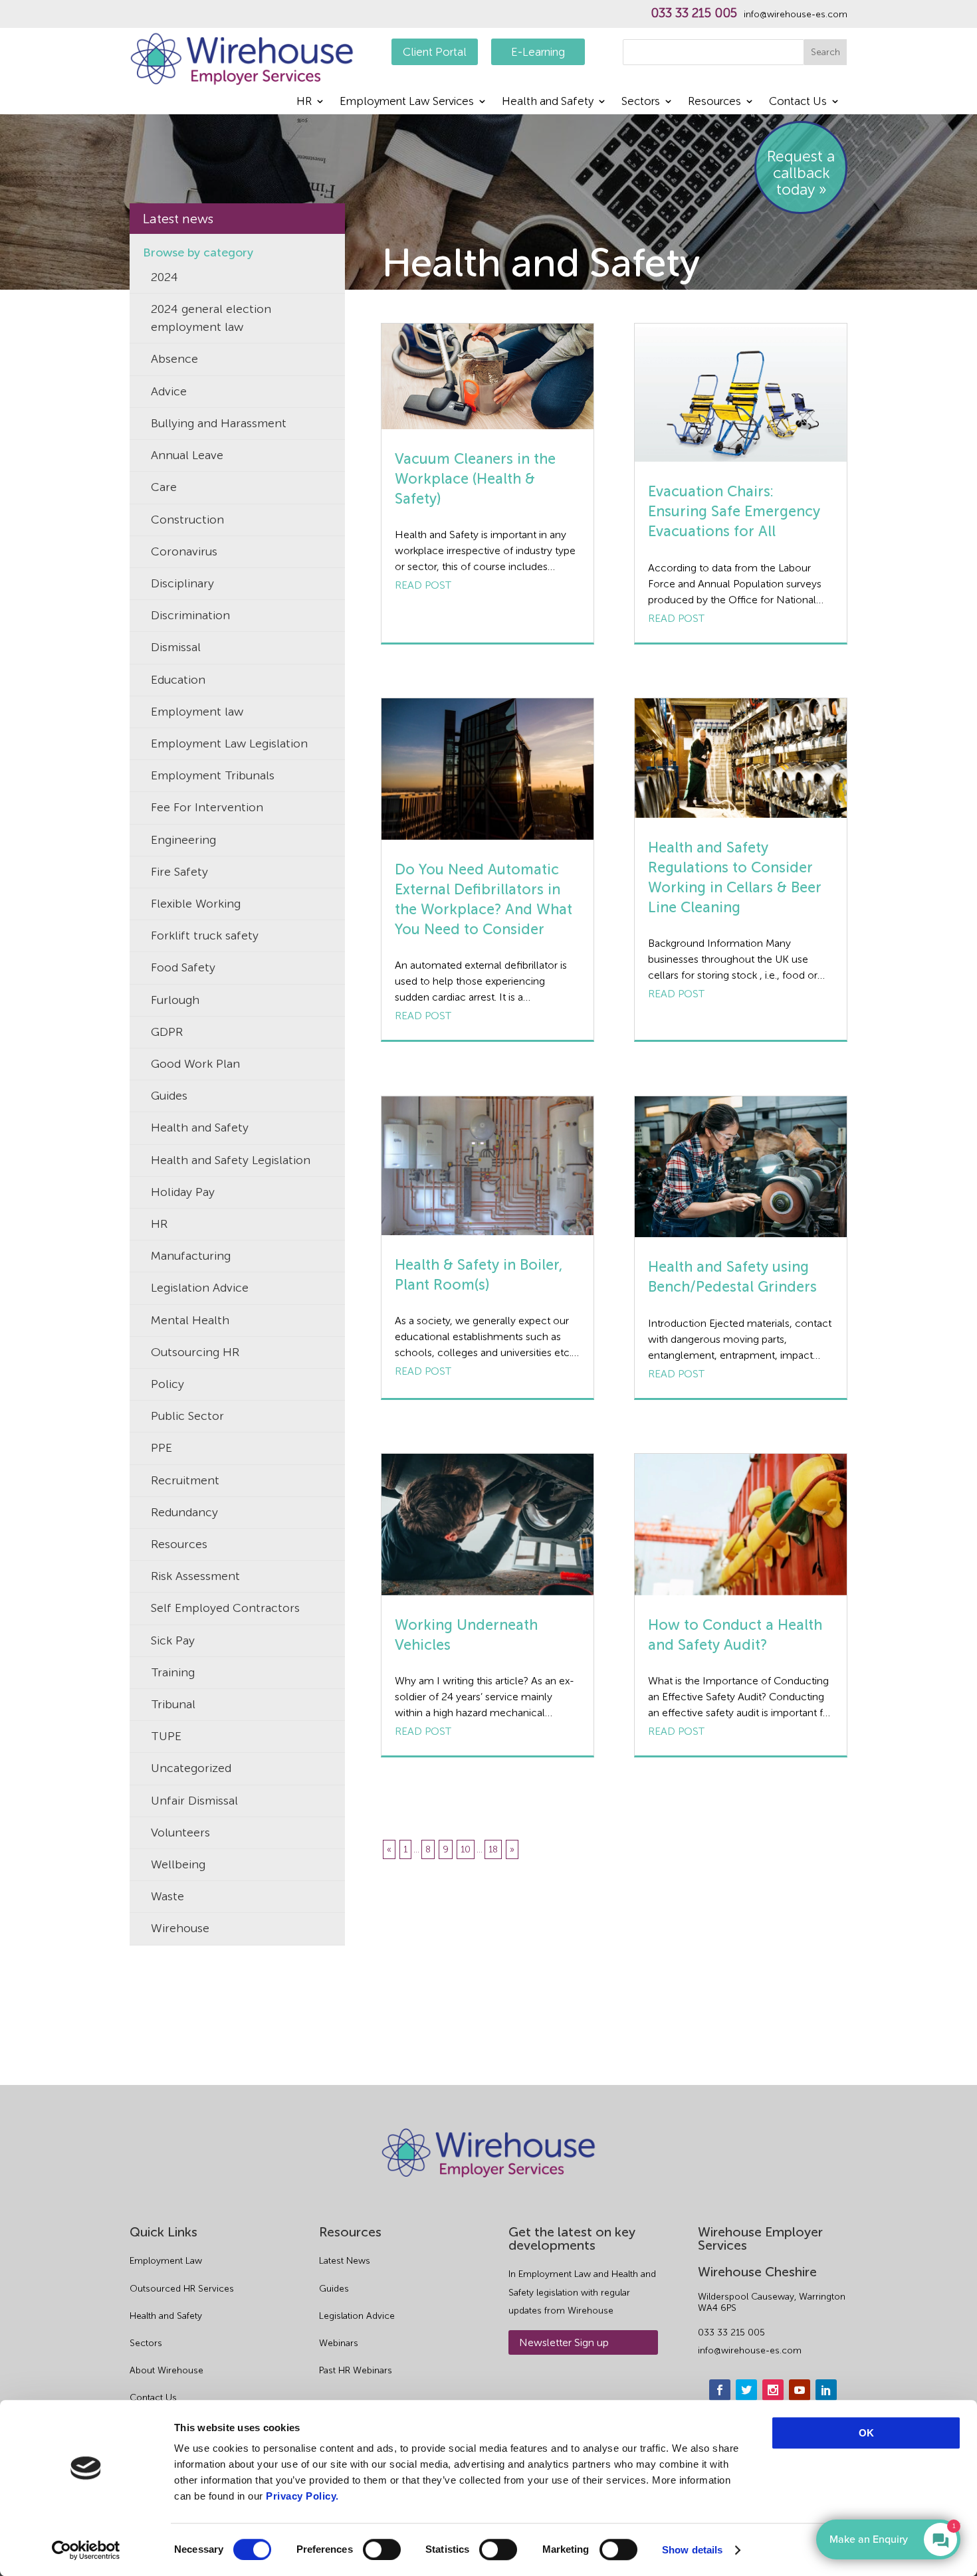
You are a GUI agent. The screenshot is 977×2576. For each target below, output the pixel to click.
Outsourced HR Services (182, 2289)
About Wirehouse (166, 2370)
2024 (164, 277)
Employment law (197, 712)
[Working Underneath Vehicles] (488, 1524)
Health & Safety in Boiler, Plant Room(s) (479, 1275)
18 (493, 1849)
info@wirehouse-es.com (796, 15)
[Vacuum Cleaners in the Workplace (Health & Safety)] (488, 376)
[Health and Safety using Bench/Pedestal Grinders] (741, 1167)
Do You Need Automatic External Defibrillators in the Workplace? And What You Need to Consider (484, 899)
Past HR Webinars (356, 2370)
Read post (423, 585)
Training (173, 1672)
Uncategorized (191, 1768)
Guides (169, 1096)
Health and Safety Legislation (231, 1160)
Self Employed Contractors (225, 1608)
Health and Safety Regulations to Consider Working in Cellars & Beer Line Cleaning (735, 877)
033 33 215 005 (694, 13)
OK (866, 2433)
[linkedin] (826, 2390)
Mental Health (190, 1320)
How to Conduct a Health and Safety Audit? (735, 1635)
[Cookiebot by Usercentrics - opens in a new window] (86, 2550)
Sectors (641, 102)
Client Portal (435, 52)
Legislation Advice (200, 1288)
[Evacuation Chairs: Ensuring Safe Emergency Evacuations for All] (741, 393)
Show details (692, 2550)
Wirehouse (180, 1928)
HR (304, 102)
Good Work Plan (195, 1064)
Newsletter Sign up (564, 2342)
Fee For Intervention (207, 807)
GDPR (167, 1032)
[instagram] (773, 2390)
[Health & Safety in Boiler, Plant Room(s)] (488, 1166)
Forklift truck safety (205, 936)
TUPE (166, 1736)
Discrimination (190, 615)
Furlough (175, 1000)
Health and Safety (548, 102)
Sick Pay (173, 1640)
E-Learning (538, 52)
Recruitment (185, 1480)
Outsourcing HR (195, 1352)
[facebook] (720, 2390)
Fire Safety (179, 872)
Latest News (345, 2261)
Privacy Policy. (302, 2496)
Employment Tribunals (213, 775)
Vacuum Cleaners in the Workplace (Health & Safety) (475, 479)
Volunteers (180, 1833)
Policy (167, 1384)
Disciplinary (182, 583)
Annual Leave (187, 455)
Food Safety (183, 967)
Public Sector (187, 1416)
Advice (169, 391)
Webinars (339, 2343)
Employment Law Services (407, 102)
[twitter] (746, 2390)
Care (164, 487)
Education (178, 680)
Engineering (183, 840)
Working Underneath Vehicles (466, 1635)
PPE (162, 1448)
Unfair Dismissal (194, 1801)
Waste (167, 1896)
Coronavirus (184, 551)
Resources (714, 102)
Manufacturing (191, 1256)
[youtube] (800, 2390)
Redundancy (184, 1512)
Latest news (178, 219)
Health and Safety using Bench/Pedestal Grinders (732, 1277)
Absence (174, 359)
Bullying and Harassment (219, 423)
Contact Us (798, 102)
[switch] (382, 2549)
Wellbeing (178, 1864)
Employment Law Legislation (229, 743)
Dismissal (176, 647)
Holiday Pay (183, 1192)
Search (825, 52)
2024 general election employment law (211, 318)
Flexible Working (196, 904)
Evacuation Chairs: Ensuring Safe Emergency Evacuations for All (734, 511)
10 (466, 1849)
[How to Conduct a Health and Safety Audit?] (741, 1525)
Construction (187, 520)
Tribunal (173, 1704)
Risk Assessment (195, 1576)
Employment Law (166, 2261)
